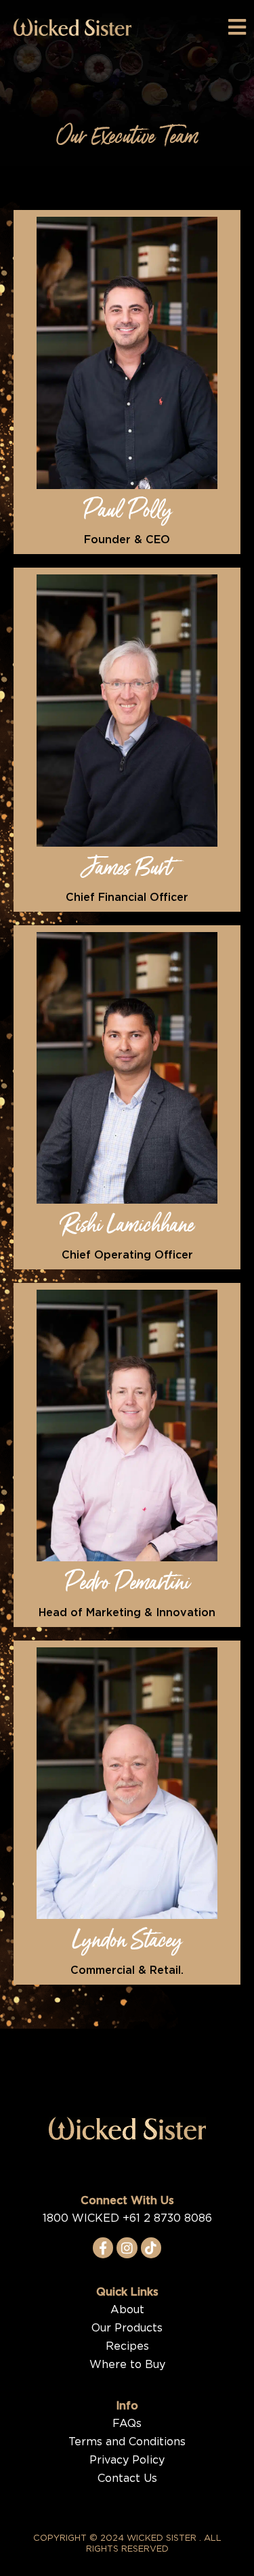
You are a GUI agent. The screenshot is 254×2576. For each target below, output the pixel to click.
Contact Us (127, 2478)
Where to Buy (127, 2365)
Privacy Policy (127, 2460)
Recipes (127, 2346)
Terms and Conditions (127, 2442)
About (127, 2310)
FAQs (127, 2424)
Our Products (127, 2328)
